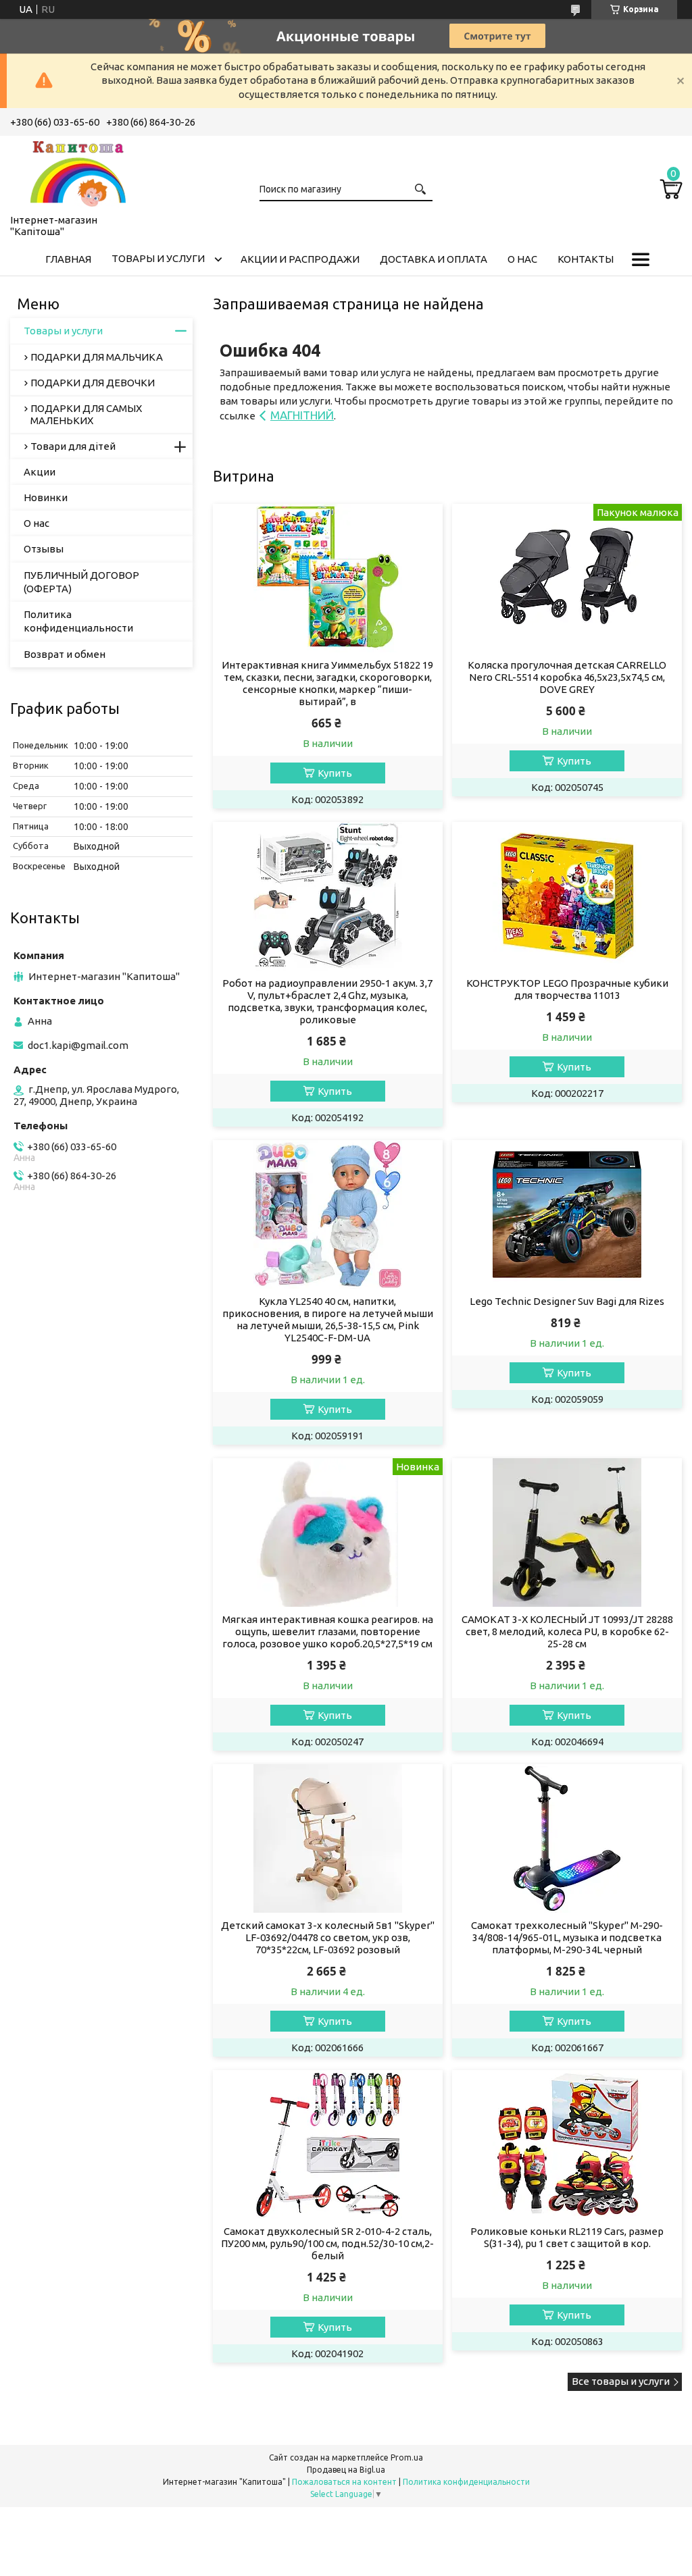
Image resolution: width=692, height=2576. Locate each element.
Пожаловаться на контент (344, 2482)
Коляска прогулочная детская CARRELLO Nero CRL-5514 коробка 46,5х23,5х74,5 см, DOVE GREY (567, 677)
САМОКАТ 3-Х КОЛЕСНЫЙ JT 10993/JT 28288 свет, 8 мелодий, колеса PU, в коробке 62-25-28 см (567, 1631)
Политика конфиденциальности (78, 621)
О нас (522, 259)
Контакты (586, 259)
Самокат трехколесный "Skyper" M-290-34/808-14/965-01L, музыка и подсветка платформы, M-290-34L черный (567, 1937)
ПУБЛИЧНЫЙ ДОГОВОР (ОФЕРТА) (81, 582)
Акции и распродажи (300, 259)
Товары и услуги (158, 258)
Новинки (46, 497)
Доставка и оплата (434, 259)
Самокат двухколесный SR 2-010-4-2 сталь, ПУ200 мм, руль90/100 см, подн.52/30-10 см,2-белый (327, 2243)
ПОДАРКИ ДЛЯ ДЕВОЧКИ (93, 383)
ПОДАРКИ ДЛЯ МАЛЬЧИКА (97, 357)
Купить (335, 773)
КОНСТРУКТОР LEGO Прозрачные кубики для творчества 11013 (567, 989)
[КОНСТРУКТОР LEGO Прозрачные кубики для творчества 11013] (567, 896)
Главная (68, 259)
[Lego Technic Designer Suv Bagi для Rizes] (567, 1214)
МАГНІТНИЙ (302, 415)
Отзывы (44, 549)
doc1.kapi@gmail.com (78, 1045)
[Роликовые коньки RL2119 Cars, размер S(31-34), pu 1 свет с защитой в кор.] (567, 2144)
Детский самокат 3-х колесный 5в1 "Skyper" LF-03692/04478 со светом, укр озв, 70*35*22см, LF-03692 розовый (328, 1937)
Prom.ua (407, 2457)
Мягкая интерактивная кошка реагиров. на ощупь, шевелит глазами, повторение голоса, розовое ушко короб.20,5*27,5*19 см (328, 1631)
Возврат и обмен (65, 654)
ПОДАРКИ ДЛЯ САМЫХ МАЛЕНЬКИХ (86, 414)
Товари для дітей (73, 446)
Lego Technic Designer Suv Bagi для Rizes (567, 1301)
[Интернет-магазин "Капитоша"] (78, 172)
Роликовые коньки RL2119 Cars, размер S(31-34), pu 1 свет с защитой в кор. (567, 2237)
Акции (40, 472)
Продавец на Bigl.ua (346, 2470)
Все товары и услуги (621, 2381)
